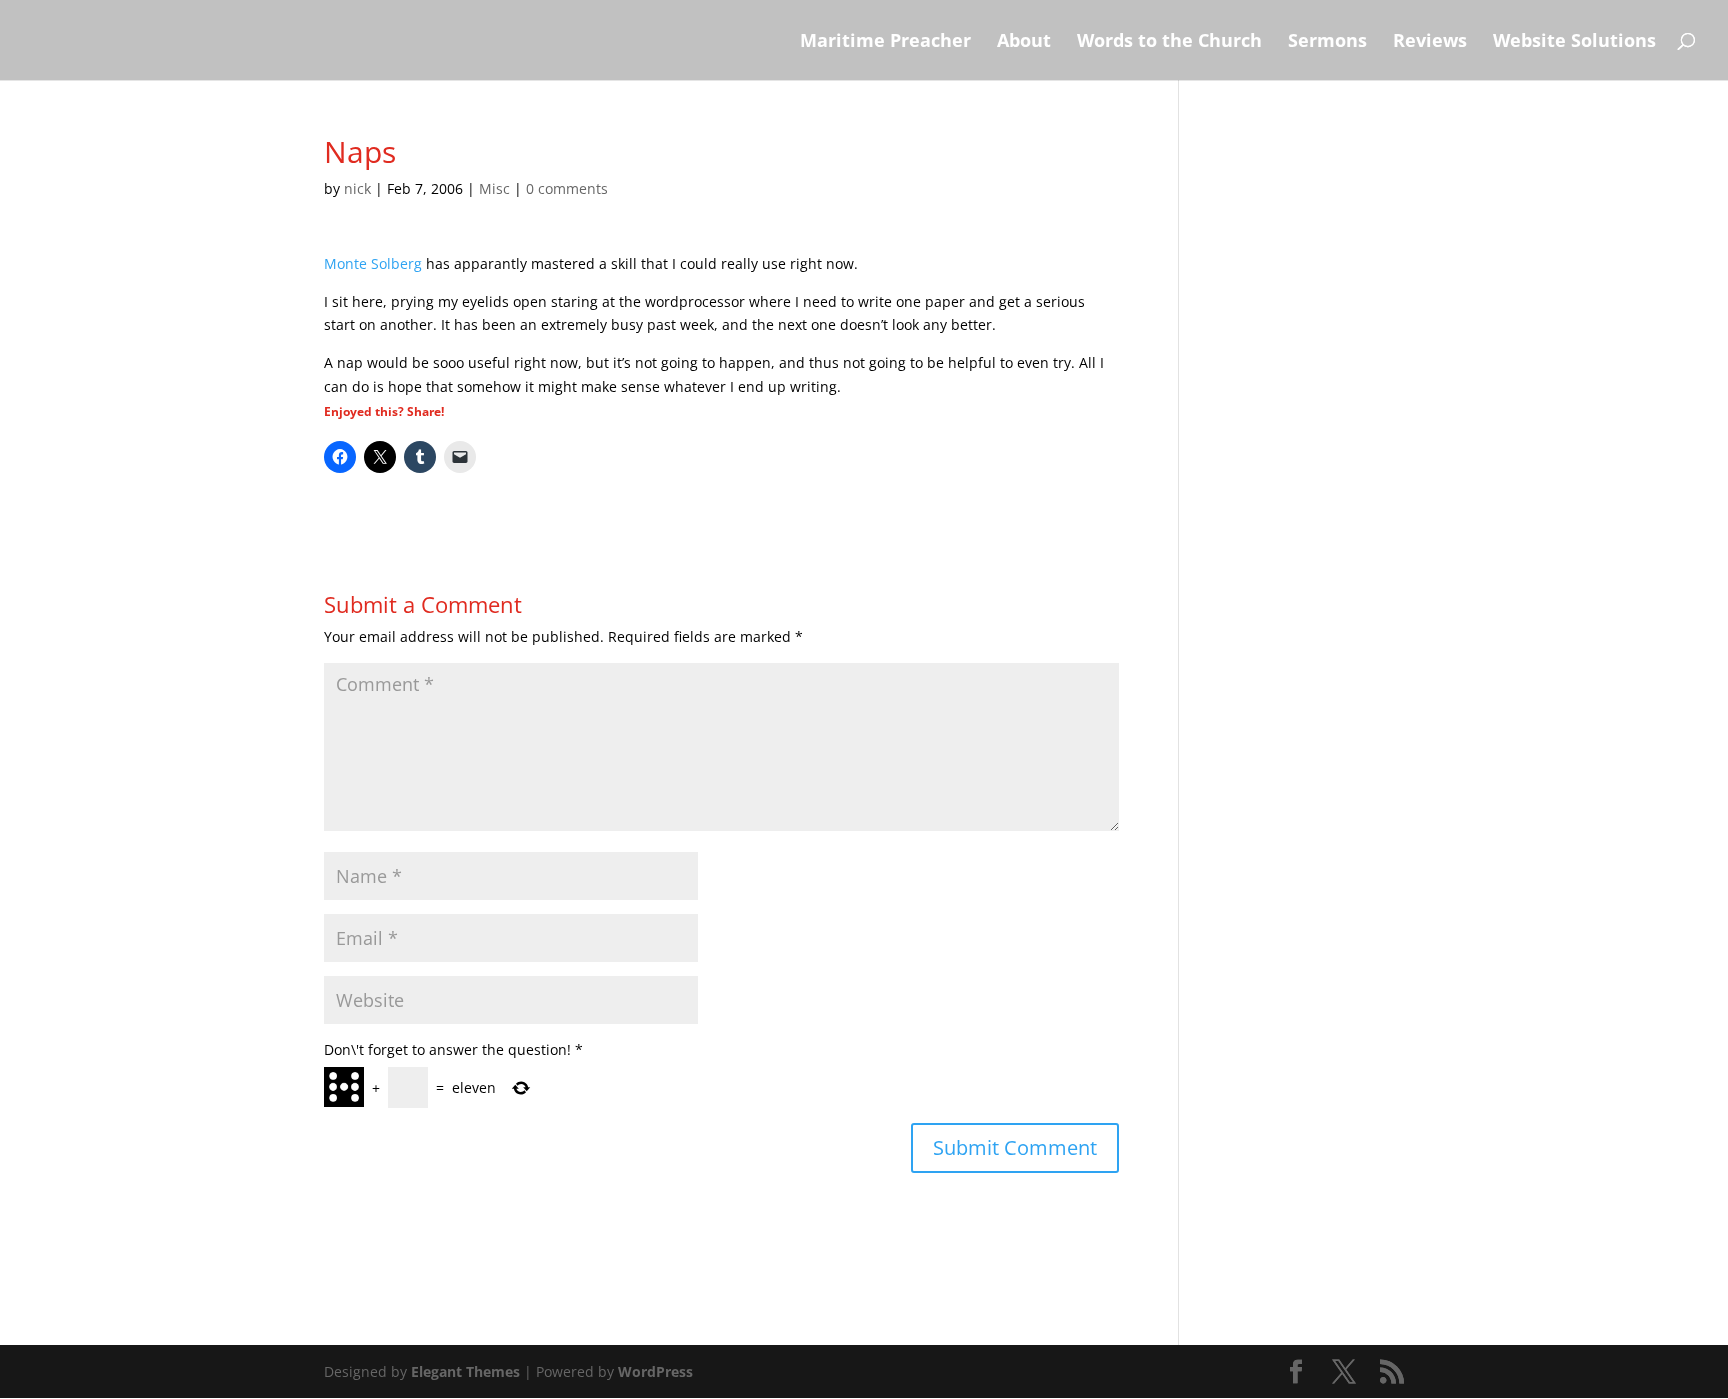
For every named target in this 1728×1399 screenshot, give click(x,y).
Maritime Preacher (885, 42)
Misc (494, 188)
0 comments (567, 188)
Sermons (1327, 42)
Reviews (1430, 42)
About (1024, 42)
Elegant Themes (465, 1371)
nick (357, 188)
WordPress (655, 1371)
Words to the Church (1169, 42)
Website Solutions (1574, 42)
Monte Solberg (373, 263)
